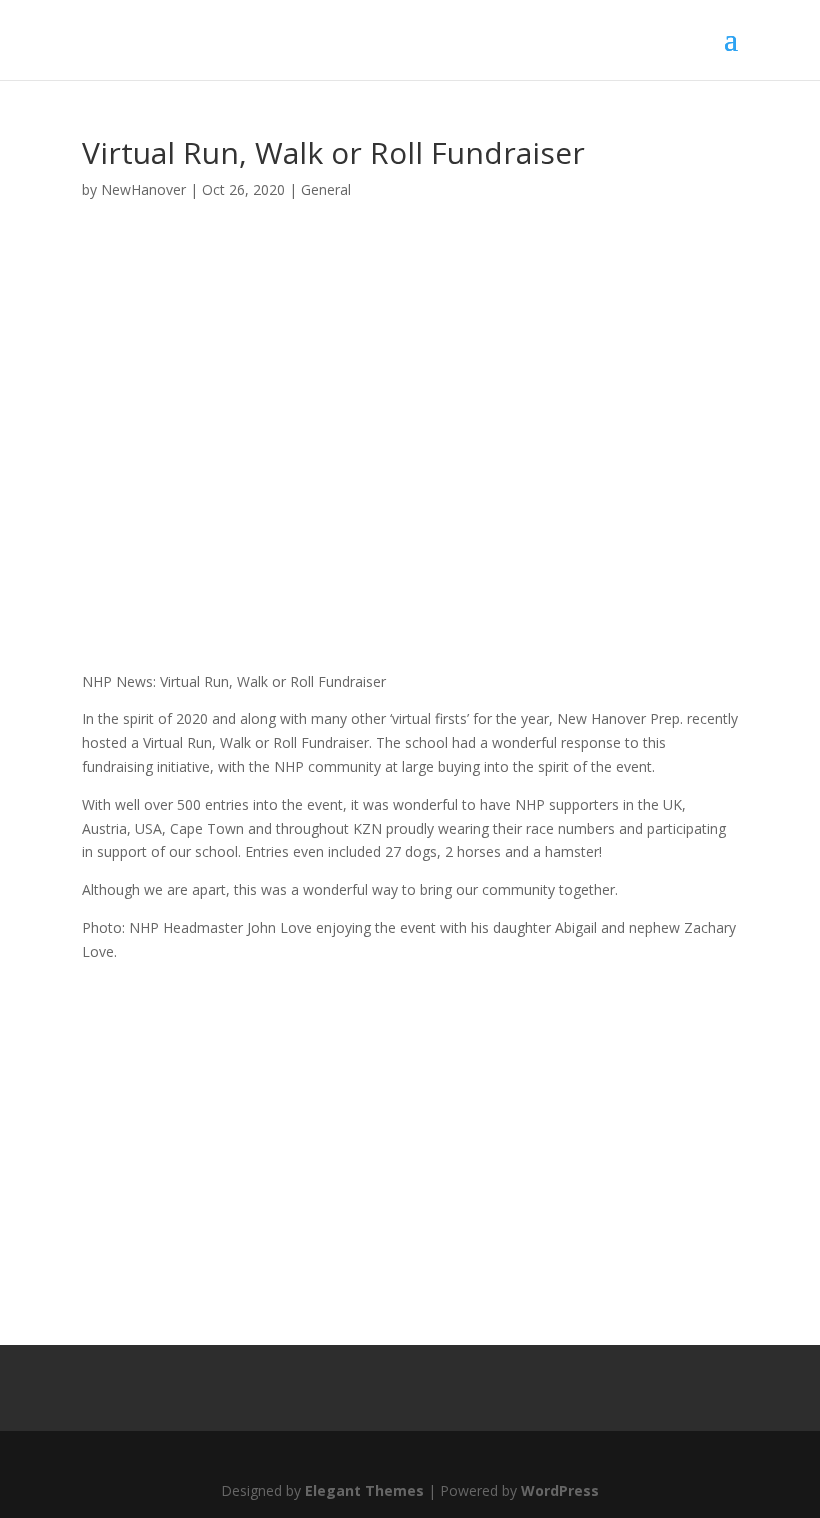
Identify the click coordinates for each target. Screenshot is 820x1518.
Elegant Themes (364, 1490)
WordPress (560, 1490)
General (326, 189)
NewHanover (143, 189)
